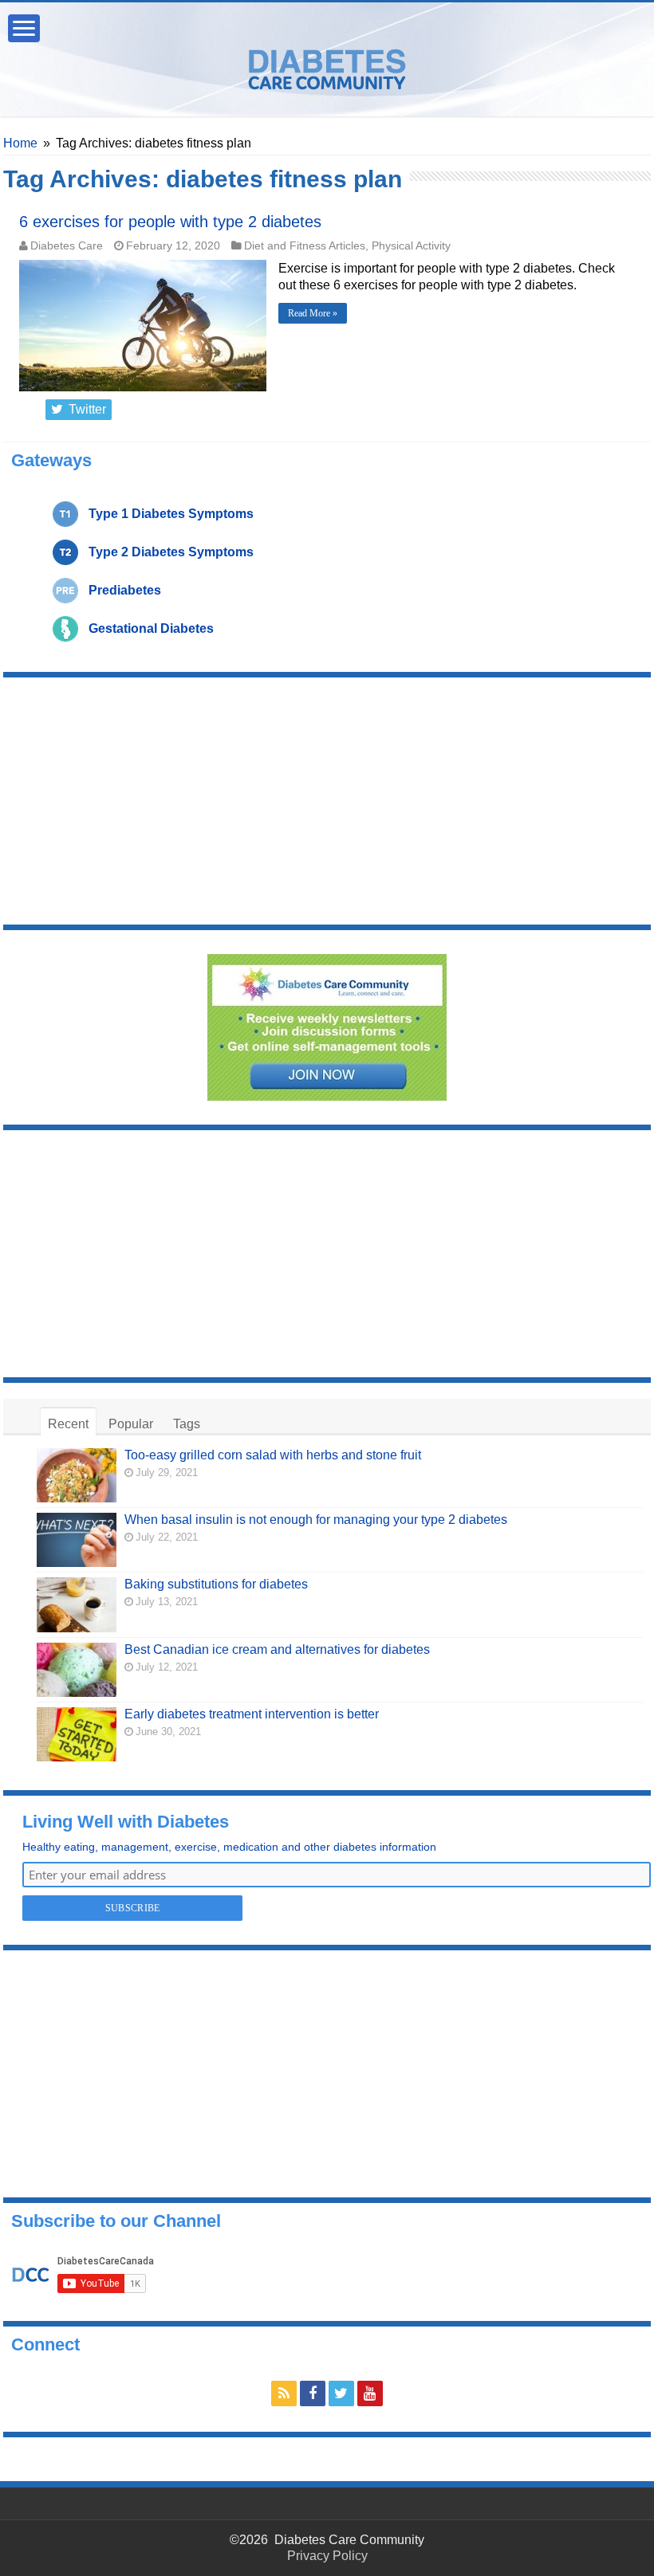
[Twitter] (341, 2393)
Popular (131, 1424)
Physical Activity (411, 246)
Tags (187, 1424)
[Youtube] (370, 2393)
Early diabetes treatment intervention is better (252, 1714)
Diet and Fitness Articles (305, 246)
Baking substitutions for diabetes (216, 1584)
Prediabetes (125, 590)
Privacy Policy (327, 2556)
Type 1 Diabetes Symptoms (171, 514)
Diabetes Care (67, 246)
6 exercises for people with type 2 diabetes (170, 222)
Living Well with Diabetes (126, 1822)
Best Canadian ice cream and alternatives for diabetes (277, 1649)
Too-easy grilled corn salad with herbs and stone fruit (273, 1455)
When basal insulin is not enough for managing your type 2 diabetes (316, 1520)
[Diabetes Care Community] (327, 66)
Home (20, 143)
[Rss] (284, 2393)
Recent (68, 1424)
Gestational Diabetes (151, 628)
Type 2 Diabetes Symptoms (171, 552)
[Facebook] (313, 2393)
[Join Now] (327, 1026)
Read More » (313, 313)
